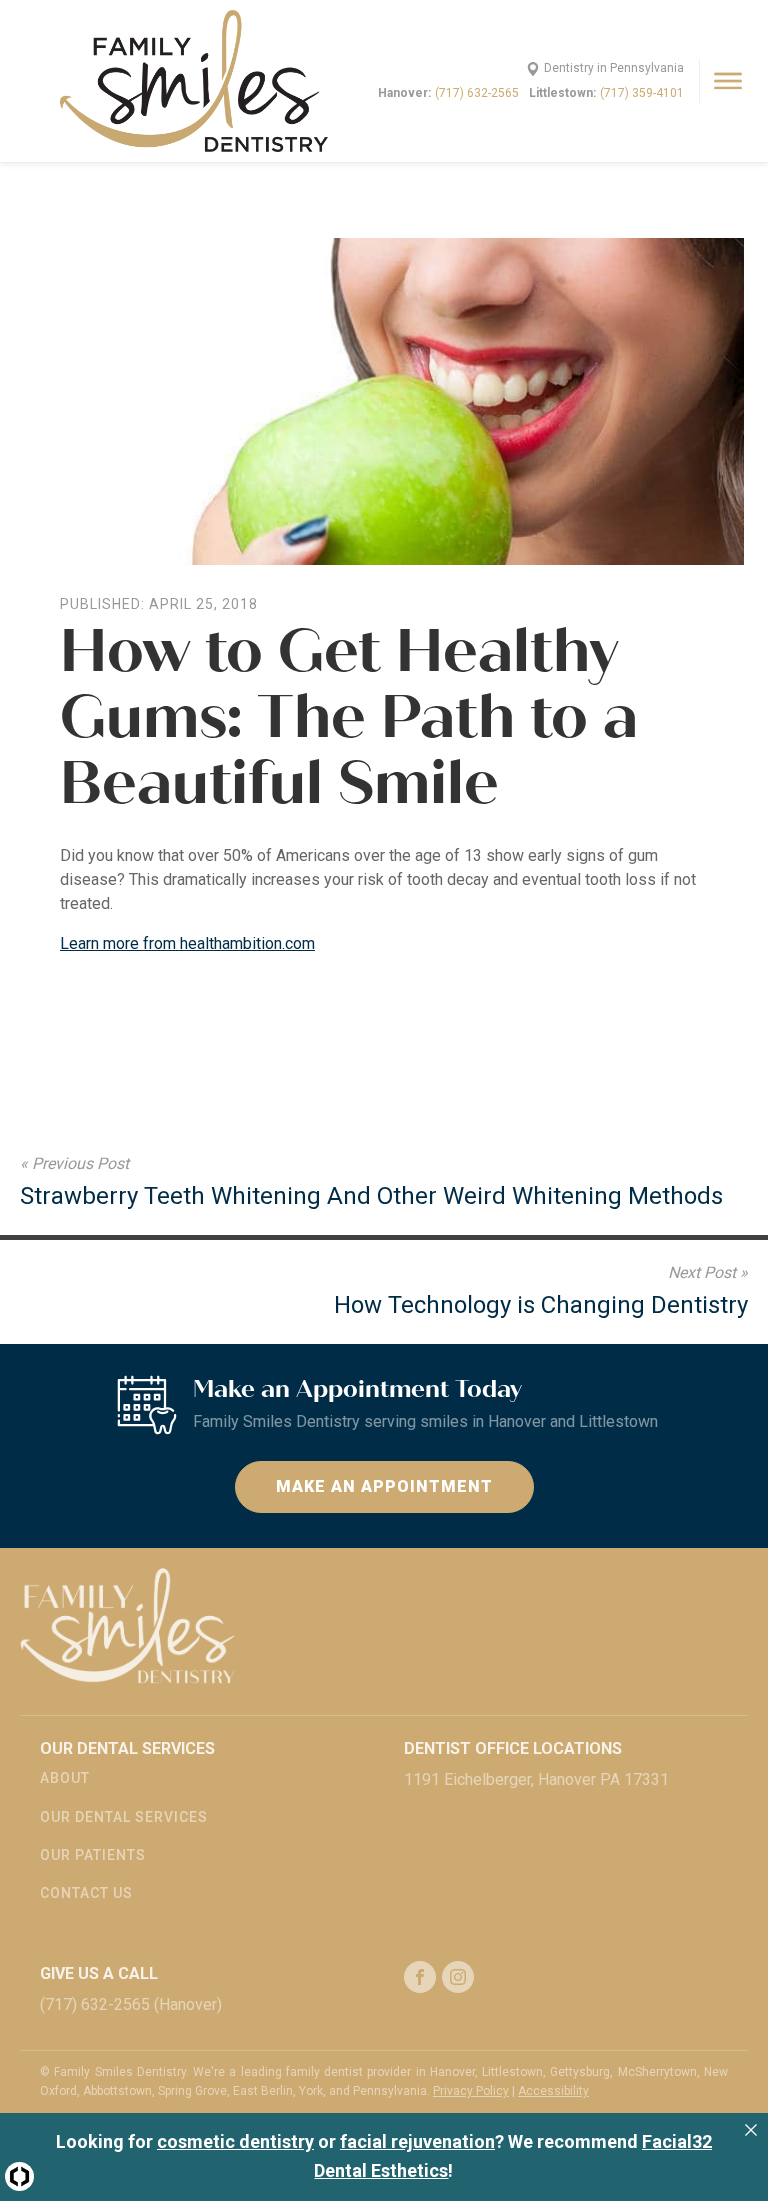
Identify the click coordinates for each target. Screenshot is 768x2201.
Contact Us (86, 1893)
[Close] (751, 2130)
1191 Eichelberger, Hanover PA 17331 (536, 1779)
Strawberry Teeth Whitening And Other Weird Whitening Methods (371, 1196)
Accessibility (553, 2091)
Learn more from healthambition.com (187, 943)
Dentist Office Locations (513, 1748)
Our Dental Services (124, 1817)
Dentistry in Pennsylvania (614, 68)
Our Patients (93, 1855)
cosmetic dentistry (235, 2141)
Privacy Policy (471, 2091)
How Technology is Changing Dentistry (541, 1305)
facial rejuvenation (417, 2141)
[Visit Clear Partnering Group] (19, 2176)
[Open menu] (728, 81)
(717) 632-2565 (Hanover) (131, 2004)
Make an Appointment (384, 1486)
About (65, 1778)
